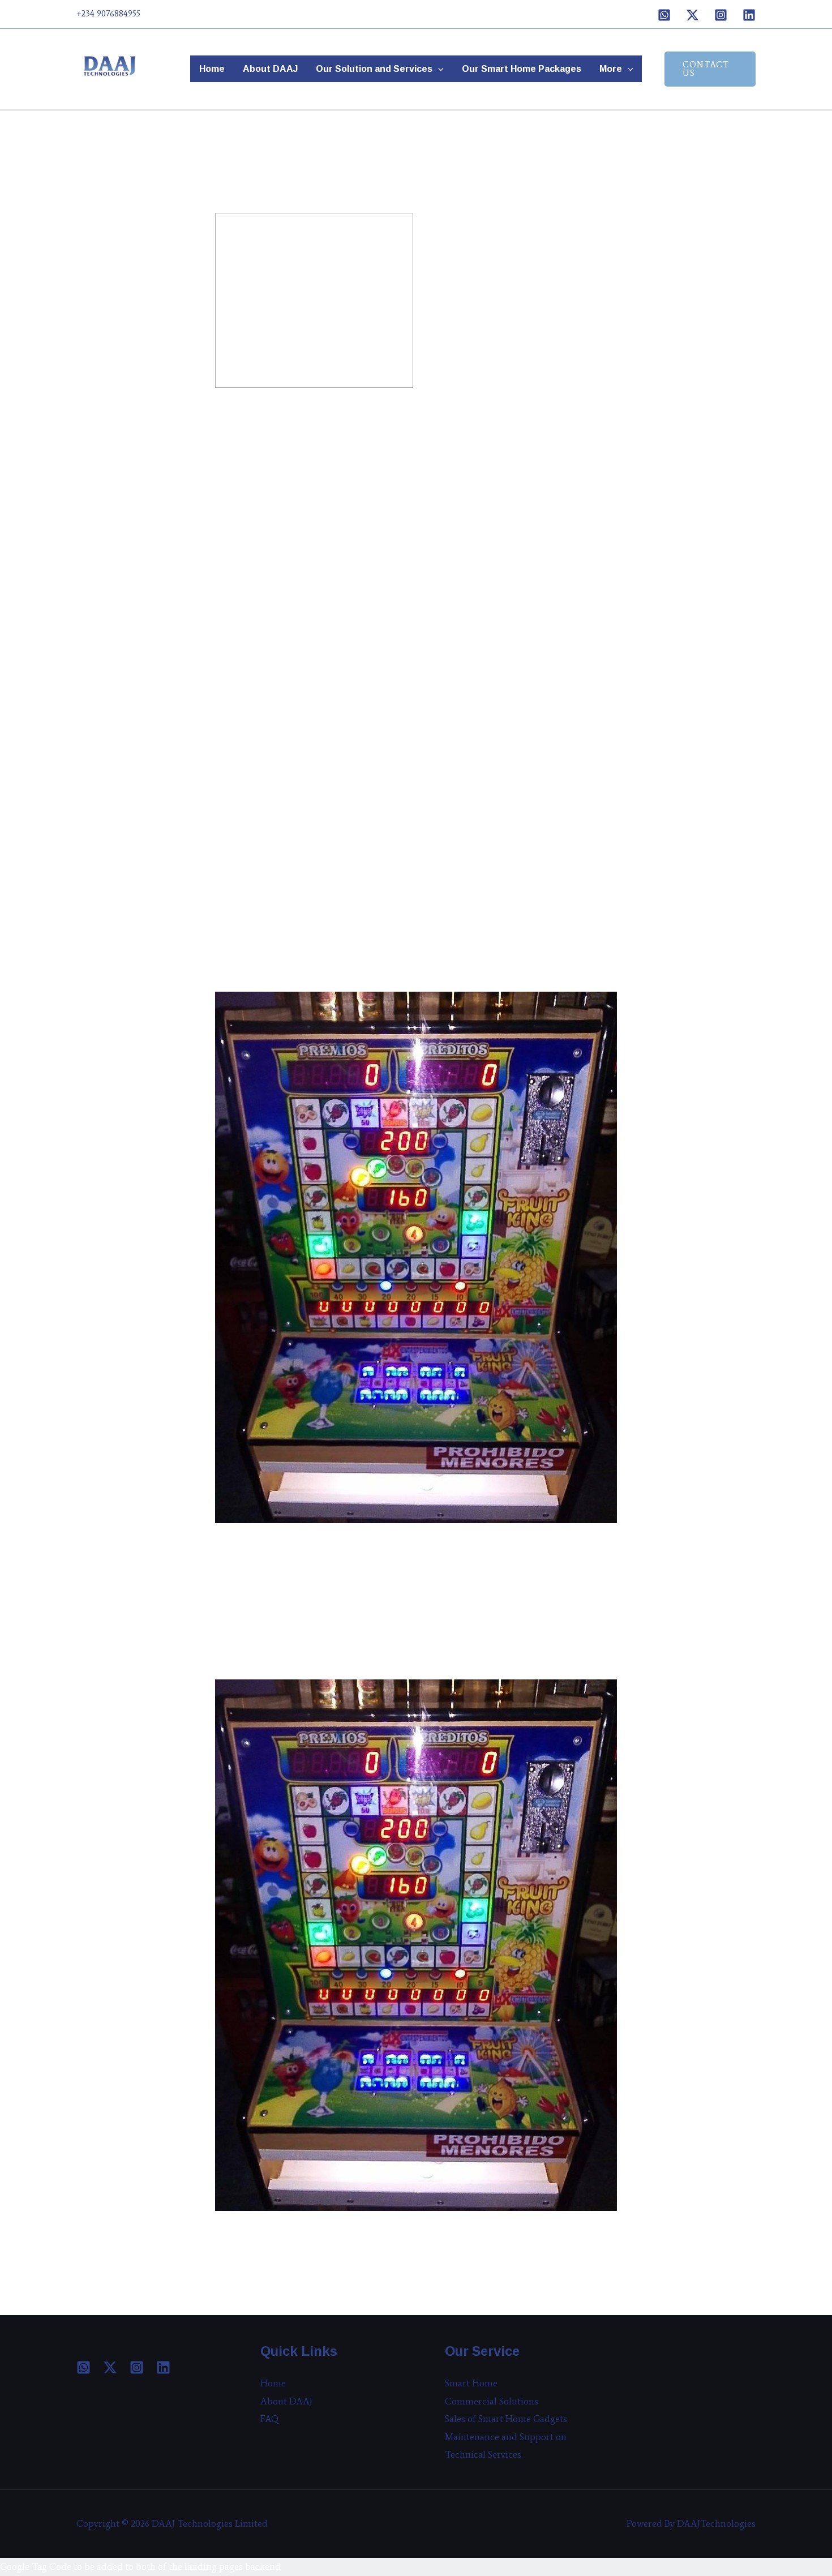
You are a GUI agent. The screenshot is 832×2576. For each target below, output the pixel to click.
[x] (110, 2367)
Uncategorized (251, 186)
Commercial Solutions (492, 2401)
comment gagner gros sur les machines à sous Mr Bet (334, 406)
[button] (438, 69)
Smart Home (471, 2383)
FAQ (270, 2419)
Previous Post (249, 2235)
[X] (692, 15)
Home (212, 68)
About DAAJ (270, 68)
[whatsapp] (83, 2367)
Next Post (241, 2253)
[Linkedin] (749, 15)
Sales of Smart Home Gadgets (506, 2419)
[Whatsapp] (664, 15)
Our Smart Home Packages (522, 68)
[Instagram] (721, 15)
